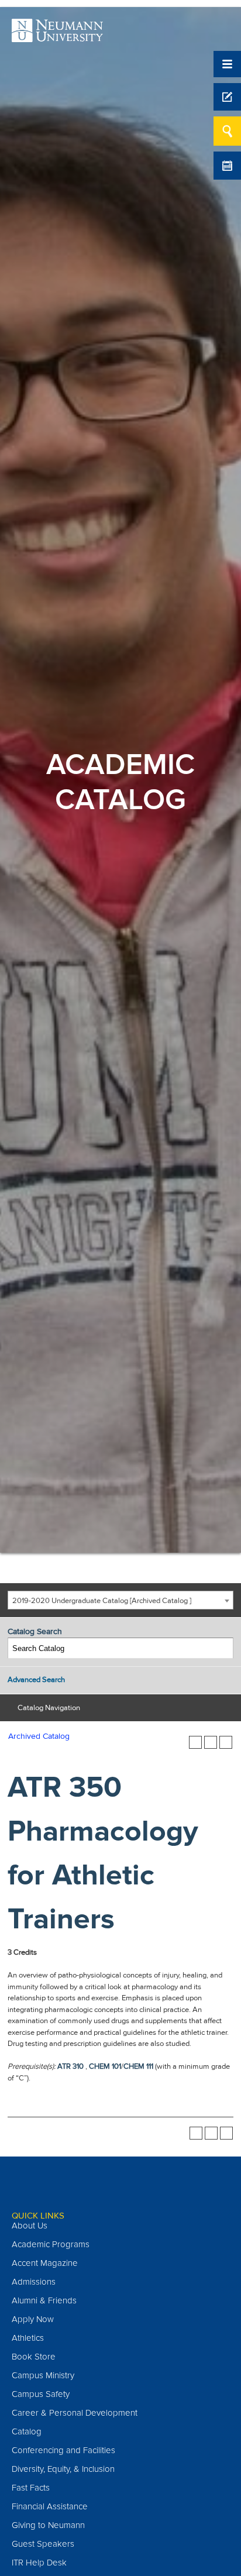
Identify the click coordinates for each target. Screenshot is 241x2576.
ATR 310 (70, 2066)
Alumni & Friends (44, 2300)
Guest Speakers (43, 2544)
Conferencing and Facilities (63, 2450)
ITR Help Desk (39, 2563)
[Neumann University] (57, 36)
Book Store (34, 2357)
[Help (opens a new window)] (226, 1742)
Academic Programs (51, 2244)
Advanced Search (36, 1680)
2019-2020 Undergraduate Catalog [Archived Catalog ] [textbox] (102, 1601)
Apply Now (33, 2319)
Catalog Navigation (49, 1708)
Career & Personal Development (75, 2413)
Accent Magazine (45, 2263)
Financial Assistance (50, 2506)
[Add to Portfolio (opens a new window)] (195, 1742)
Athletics (28, 2338)
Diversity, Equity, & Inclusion (63, 2469)
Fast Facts (31, 2488)
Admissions (34, 2282)
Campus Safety (41, 2394)
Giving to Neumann (48, 2525)
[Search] (223, 1648)
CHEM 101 (105, 2066)
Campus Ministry (43, 2375)
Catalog (27, 2431)
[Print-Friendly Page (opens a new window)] (211, 1742)
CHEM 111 (138, 2066)
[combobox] (120, 1600)
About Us (30, 2226)
